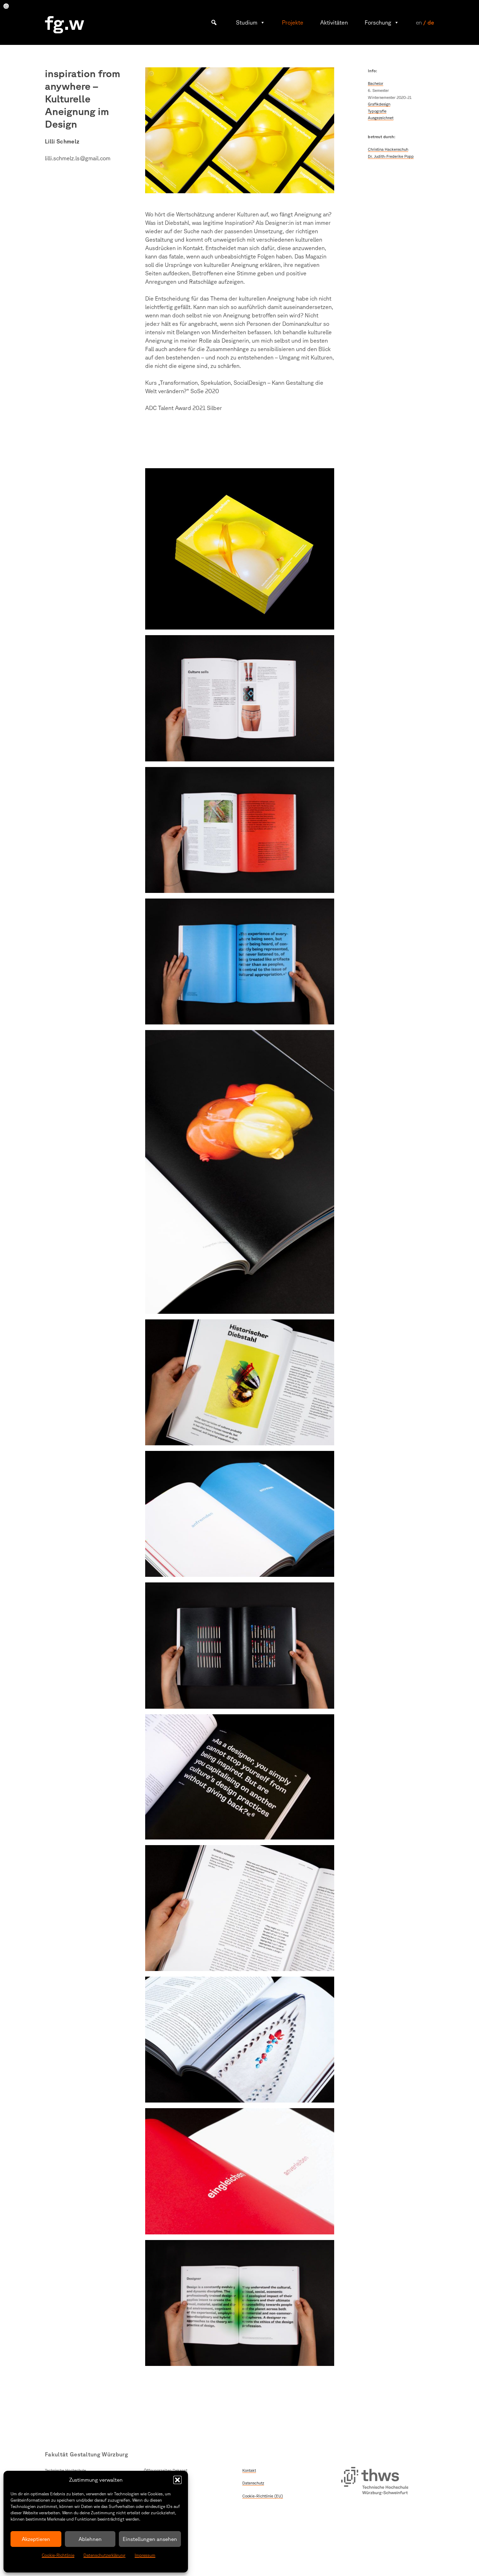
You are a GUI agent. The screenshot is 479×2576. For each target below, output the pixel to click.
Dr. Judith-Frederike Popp (391, 156)
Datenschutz (253, 2483)
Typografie (377, 111)
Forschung (378, 22)
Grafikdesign (379, 104)
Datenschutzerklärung (104, 2555)
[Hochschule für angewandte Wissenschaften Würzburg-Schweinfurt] (375, 2482)
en (419, 22)
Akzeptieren (36, 2539)
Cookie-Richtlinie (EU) (263, 2496)
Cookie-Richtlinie (58, 2555)
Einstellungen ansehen (150, 2539)
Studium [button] (247, 22)
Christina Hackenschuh (388, 149)
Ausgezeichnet (381, 118)
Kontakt (249, 2470)
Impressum (145, 2555)
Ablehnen (90, 2539)
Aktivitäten (334, 22)
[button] (177, 2480)
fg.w (65, 22)
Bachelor (376, 83)
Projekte (293, 22)
